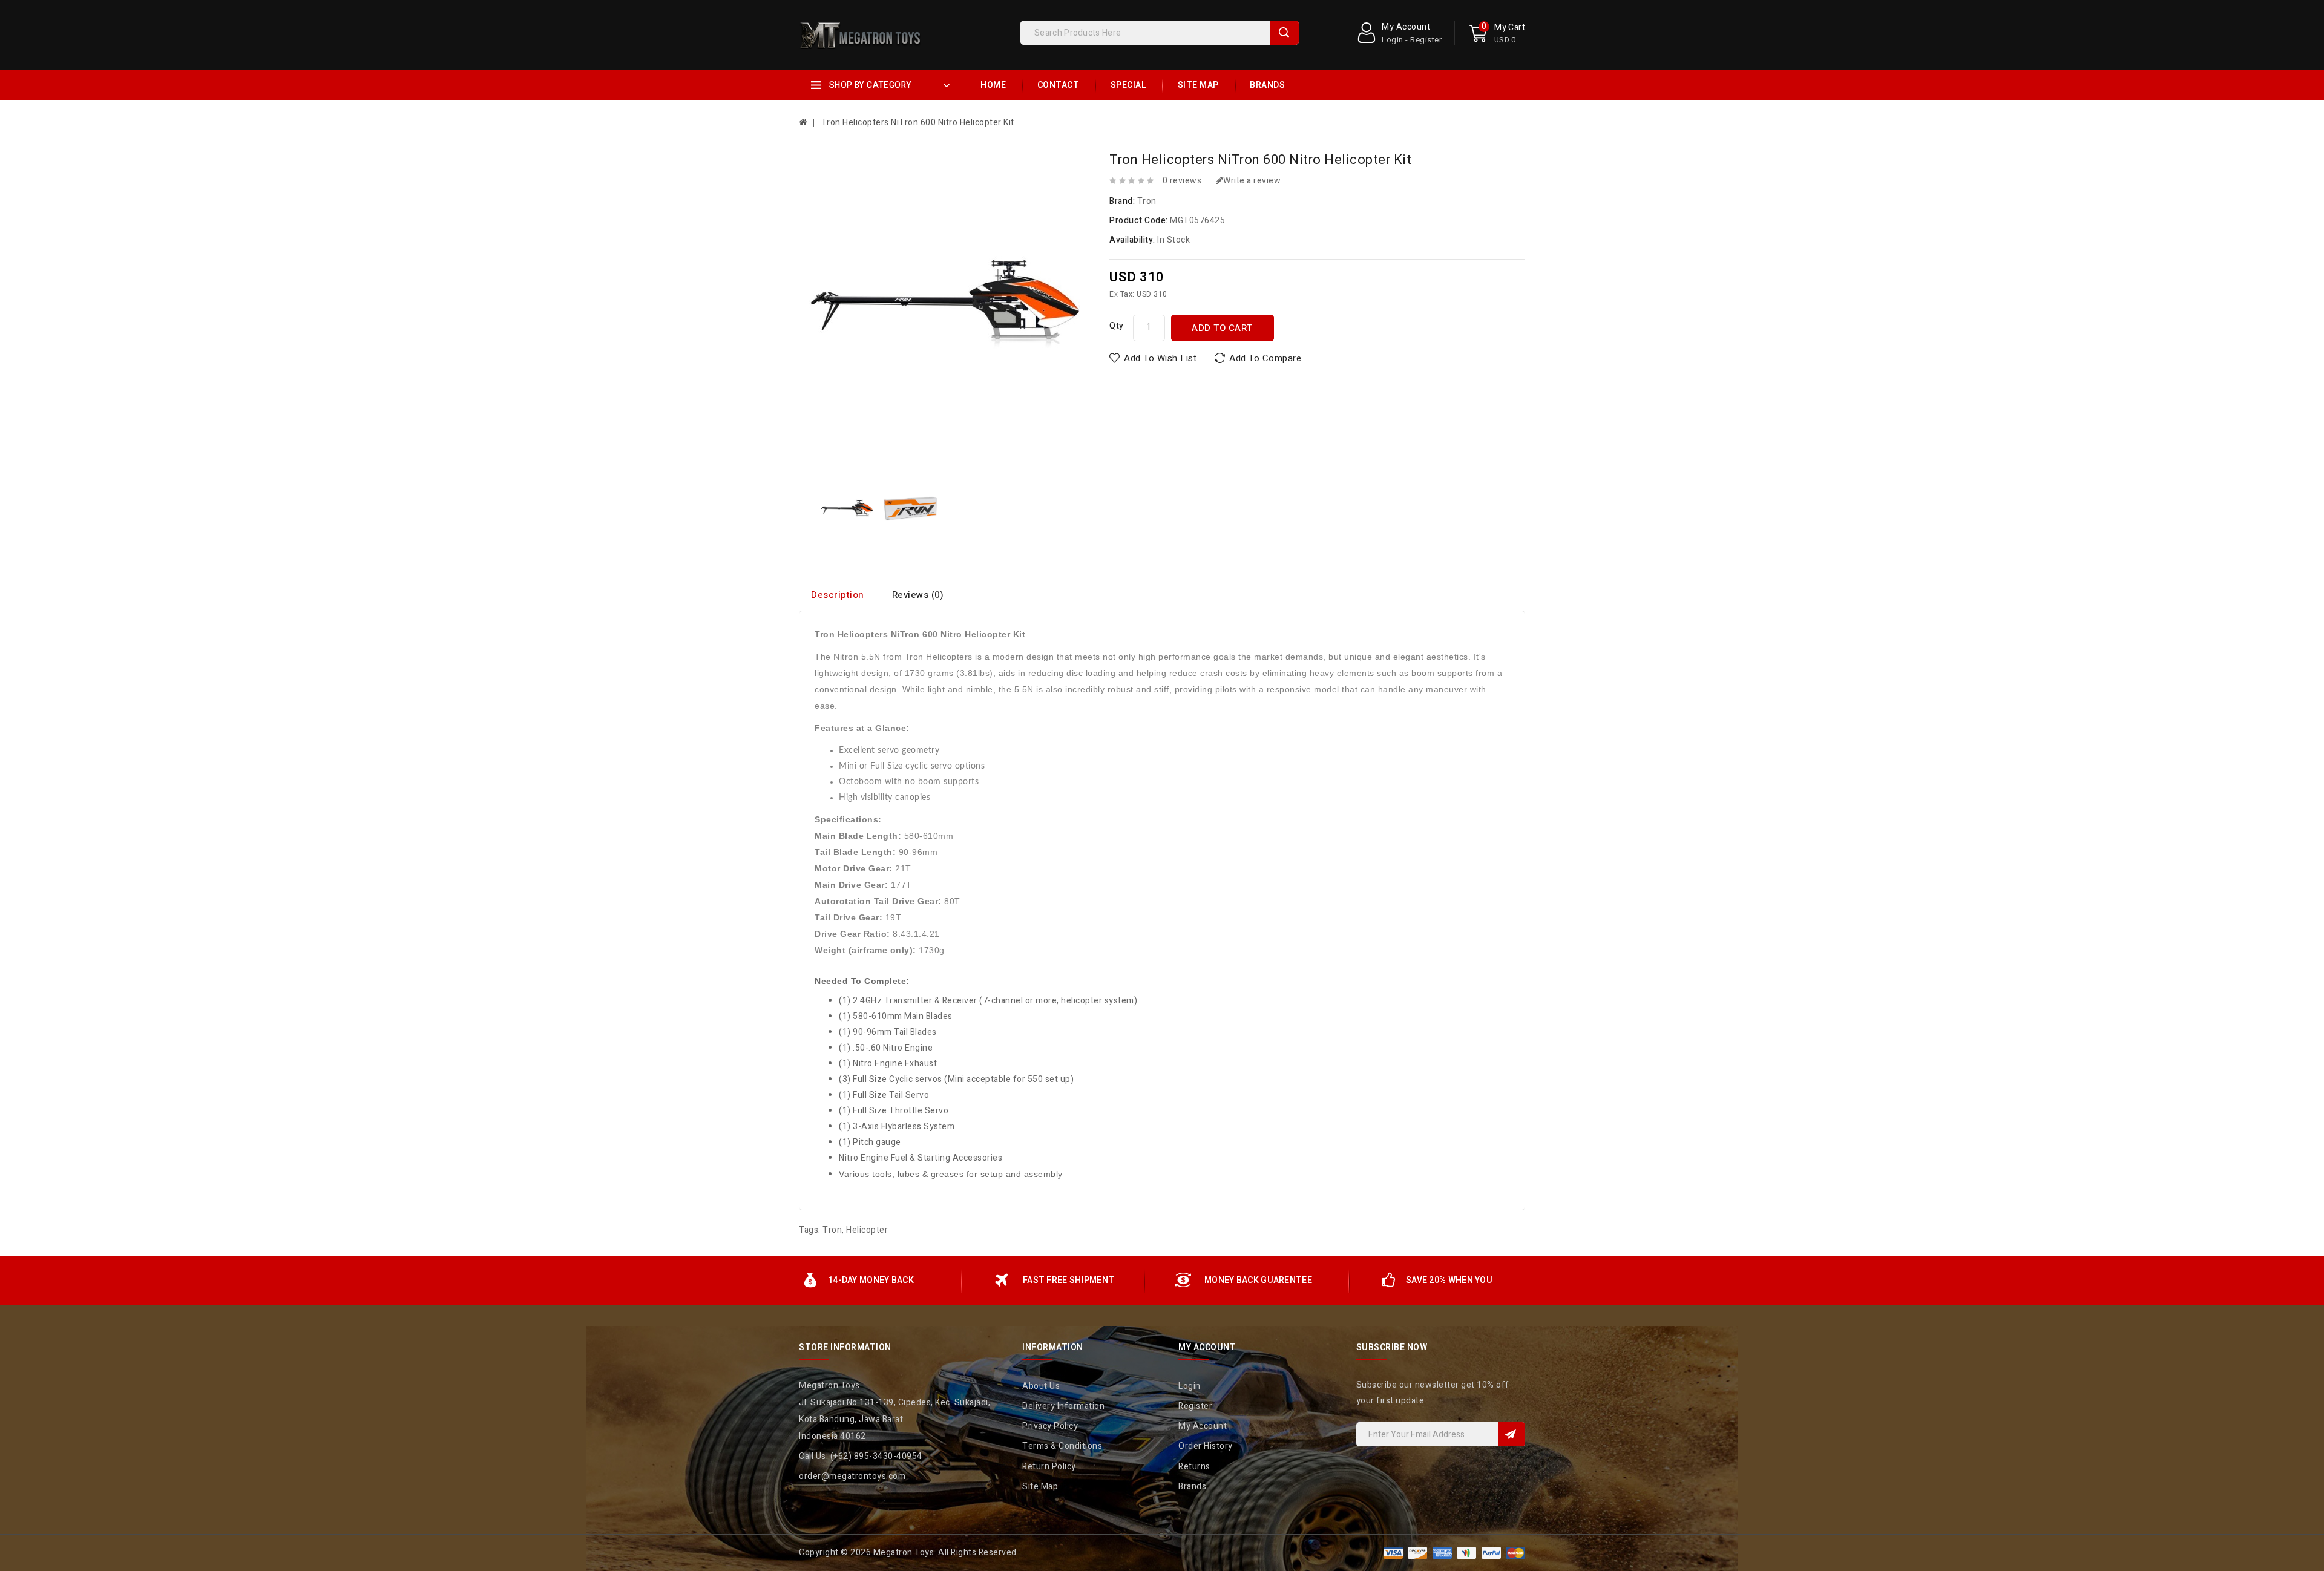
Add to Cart (1222, 328)
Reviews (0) (918, 595)
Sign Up (1512, 1434)
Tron (1147, 201)
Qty (1117, 326)
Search (1284, 33)
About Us (1041, 1386)
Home (993, 85)
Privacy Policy (1050, 1426)
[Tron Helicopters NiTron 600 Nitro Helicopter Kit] (847, 508)
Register (1195, 1406)
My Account (1203, 1426)
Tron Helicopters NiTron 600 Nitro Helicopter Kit (918, 123)
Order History (1206, 1446)
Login (1190, 1386)
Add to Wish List (1160, 358)
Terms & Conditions (1062, 1446)
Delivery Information (1063, 1406)
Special (1129, 85)
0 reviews (1182, 181)
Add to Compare (1265, 358)
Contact (1059, 85)
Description (838, 595)
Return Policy (1049, 1467)
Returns (1194, 1467)
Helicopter (867, 1230)
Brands (1267, 85)
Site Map (1198, 85)
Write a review (1252, 181)
